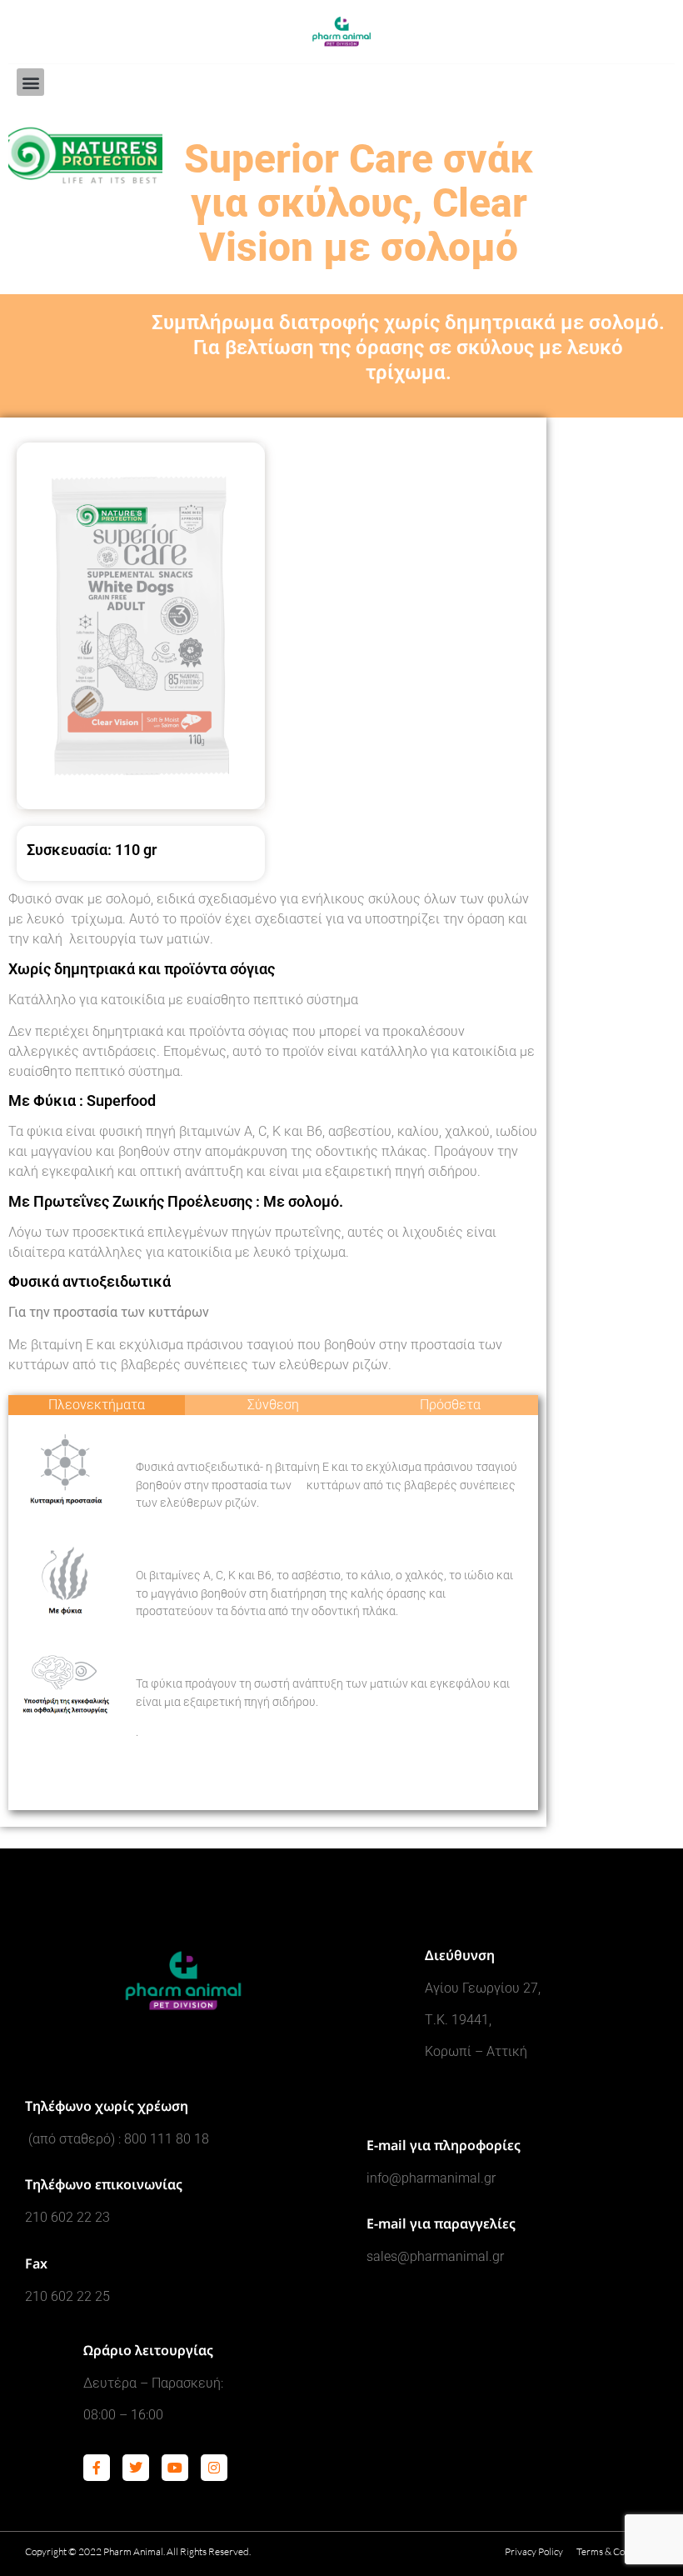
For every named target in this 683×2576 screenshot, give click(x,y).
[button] (30, 82)
